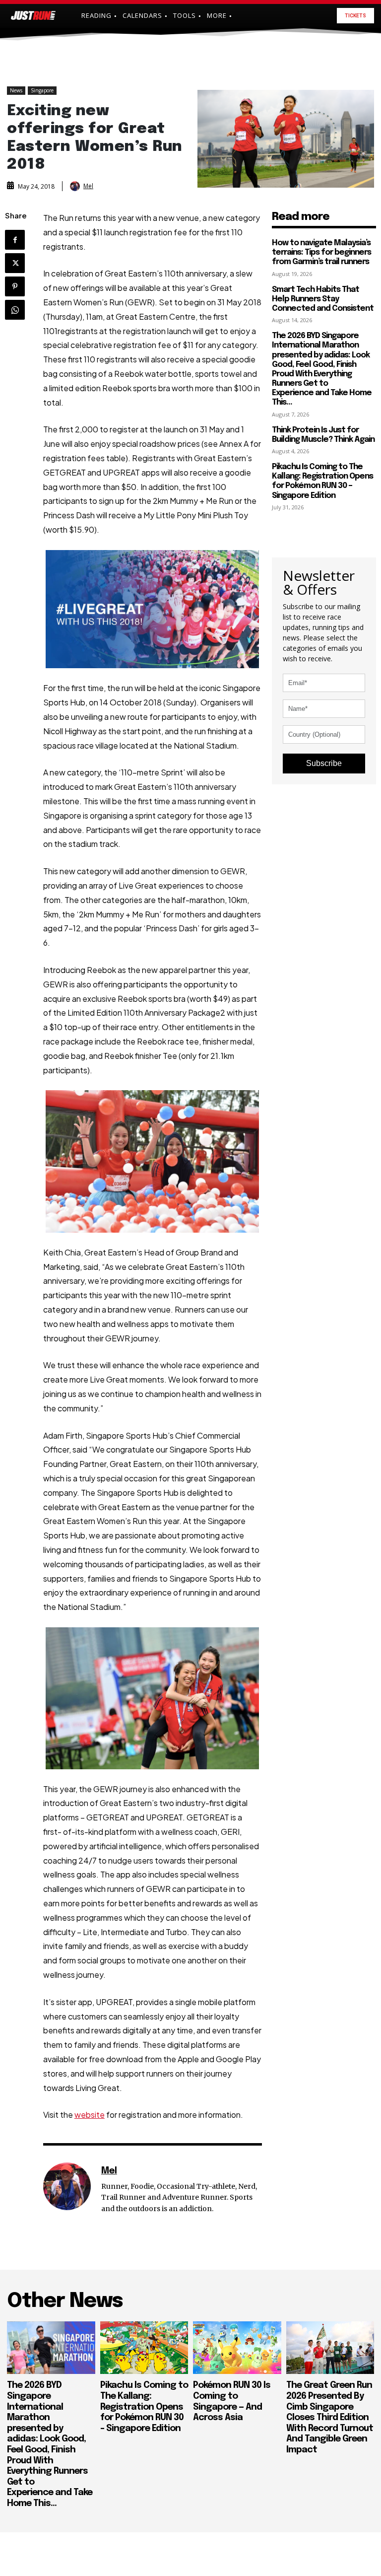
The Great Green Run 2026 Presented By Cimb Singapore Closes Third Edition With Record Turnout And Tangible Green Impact (330, 2418)
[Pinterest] (15, 286)
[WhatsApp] (15, 310)
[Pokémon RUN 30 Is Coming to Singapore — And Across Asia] (237, 2348)
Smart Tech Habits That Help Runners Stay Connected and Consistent (323, 299)
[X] (15, 263)
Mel (88, 186)
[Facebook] (15, 240)
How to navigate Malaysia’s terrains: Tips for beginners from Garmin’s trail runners (321, 252)
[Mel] (76, 186)
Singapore (42, 90)
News (16, 90)
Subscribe (324, 763)
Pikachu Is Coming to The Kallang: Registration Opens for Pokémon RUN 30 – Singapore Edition (322, 481)
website (90, 2115)
